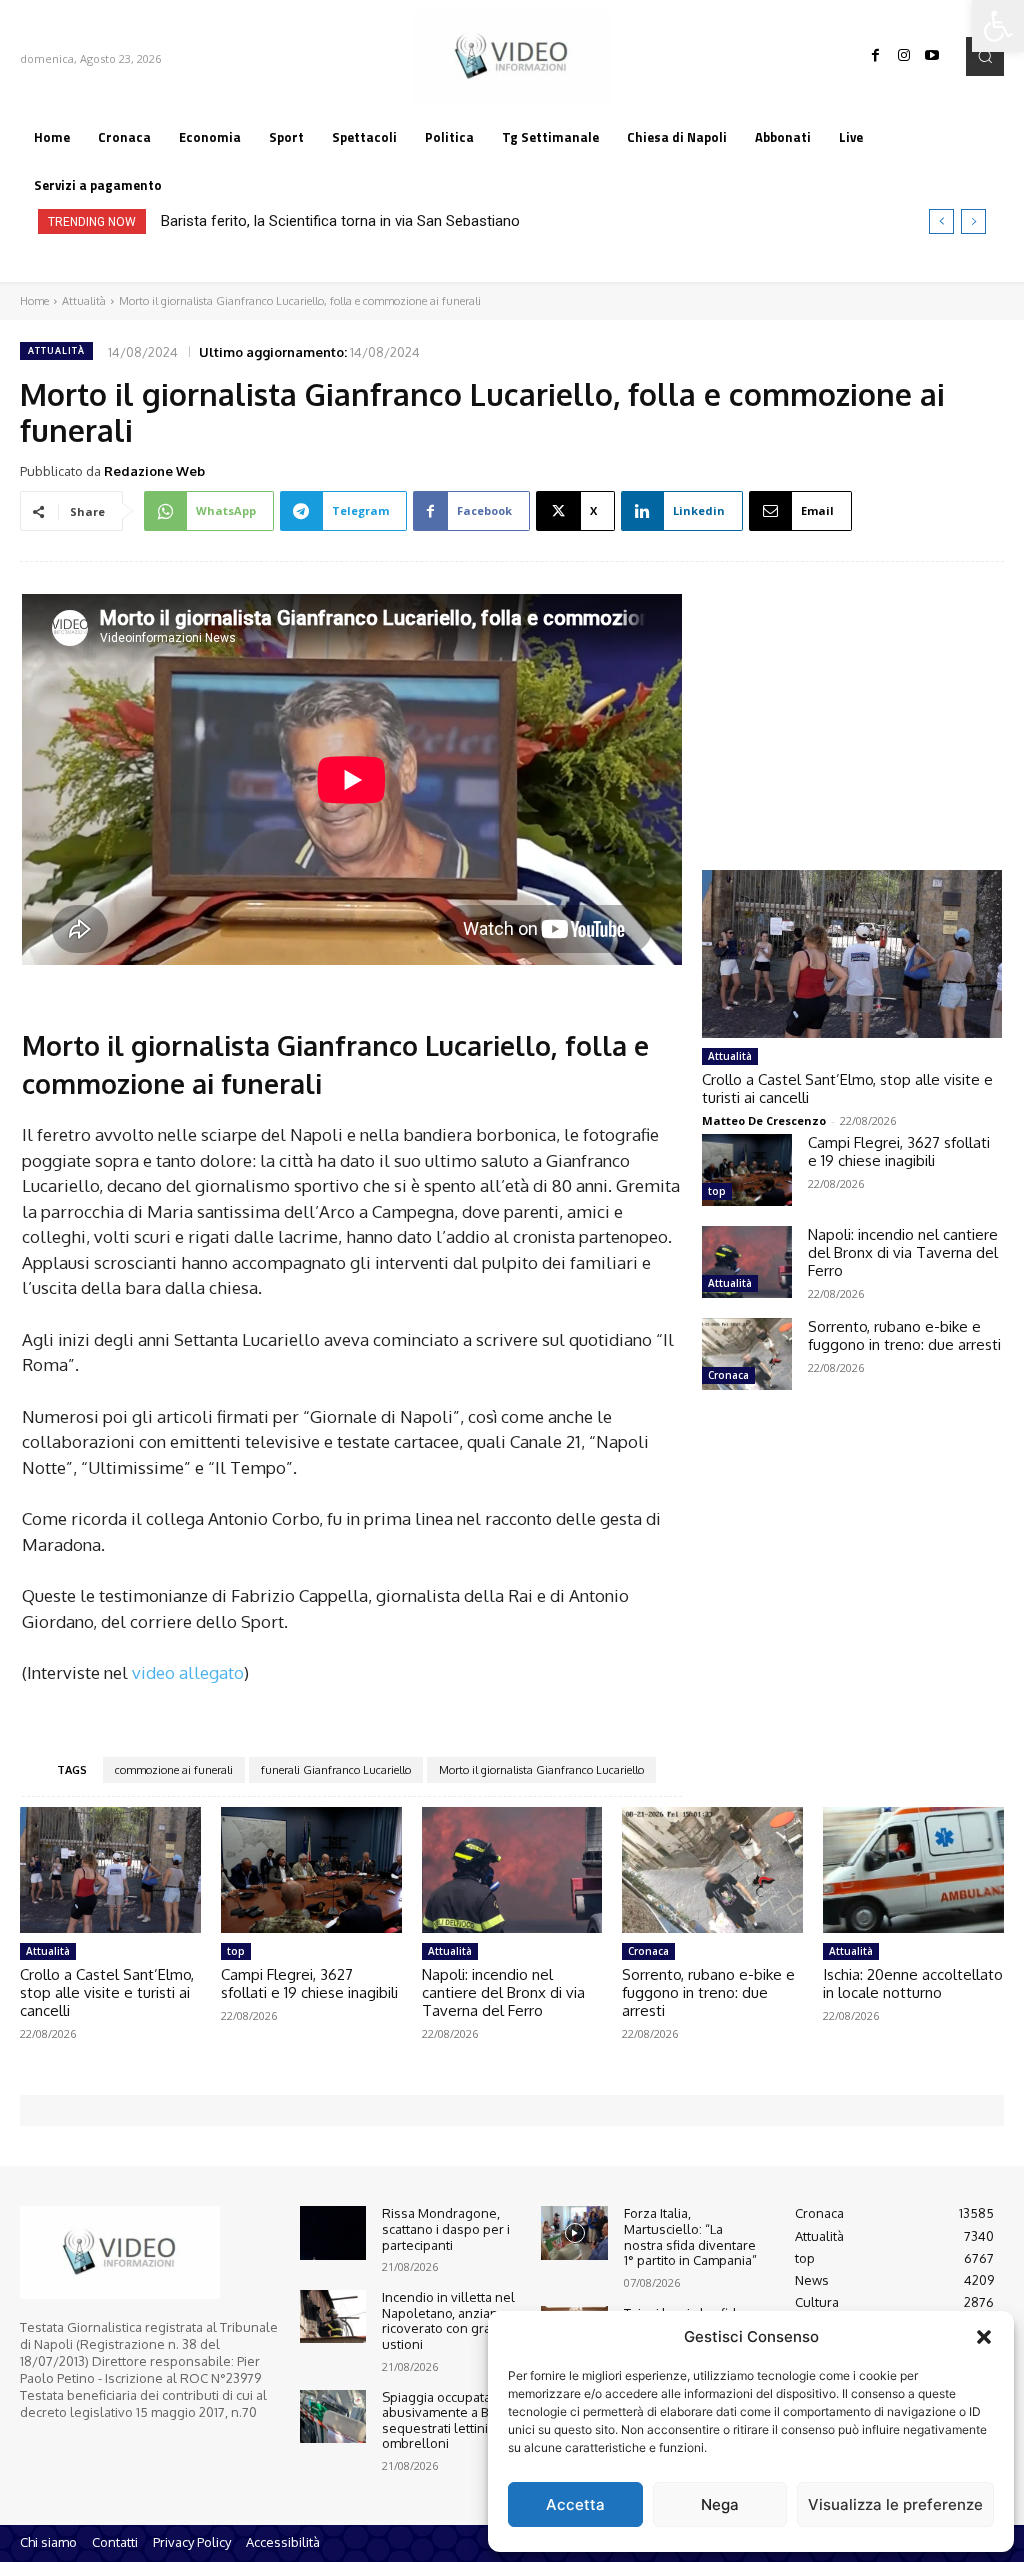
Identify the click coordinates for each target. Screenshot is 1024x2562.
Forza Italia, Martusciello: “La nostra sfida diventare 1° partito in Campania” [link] (690, 2236)
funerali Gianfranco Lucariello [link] (336, 1770)
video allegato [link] (188, 1672)
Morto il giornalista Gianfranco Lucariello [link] (541, 1770)
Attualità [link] (84, 301)
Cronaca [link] (728, 1375)
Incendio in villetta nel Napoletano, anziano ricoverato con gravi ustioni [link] (448, 2320)
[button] (984, 2337)
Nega (720, 2504)
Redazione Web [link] (154, 471)
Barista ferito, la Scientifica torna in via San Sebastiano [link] (340, 221)
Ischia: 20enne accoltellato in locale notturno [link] (913, 1983)
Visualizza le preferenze (895, 2504)
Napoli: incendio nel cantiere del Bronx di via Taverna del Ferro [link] (903, 1252)
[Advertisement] (852, 697)
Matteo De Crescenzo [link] (764, 1120)
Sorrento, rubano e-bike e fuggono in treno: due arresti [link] (904, 1335)
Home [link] (34, 301)
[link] (998, 26)
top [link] (717, 1191)
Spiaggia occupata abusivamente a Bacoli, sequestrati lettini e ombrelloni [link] (450, 2420)
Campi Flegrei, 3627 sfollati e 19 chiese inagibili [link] (899, 1151)
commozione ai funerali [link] (174, 1770)
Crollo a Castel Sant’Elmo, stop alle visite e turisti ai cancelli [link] (847, 1088)
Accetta (575, 2504)
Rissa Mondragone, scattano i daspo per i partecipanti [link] (446, 2228)
